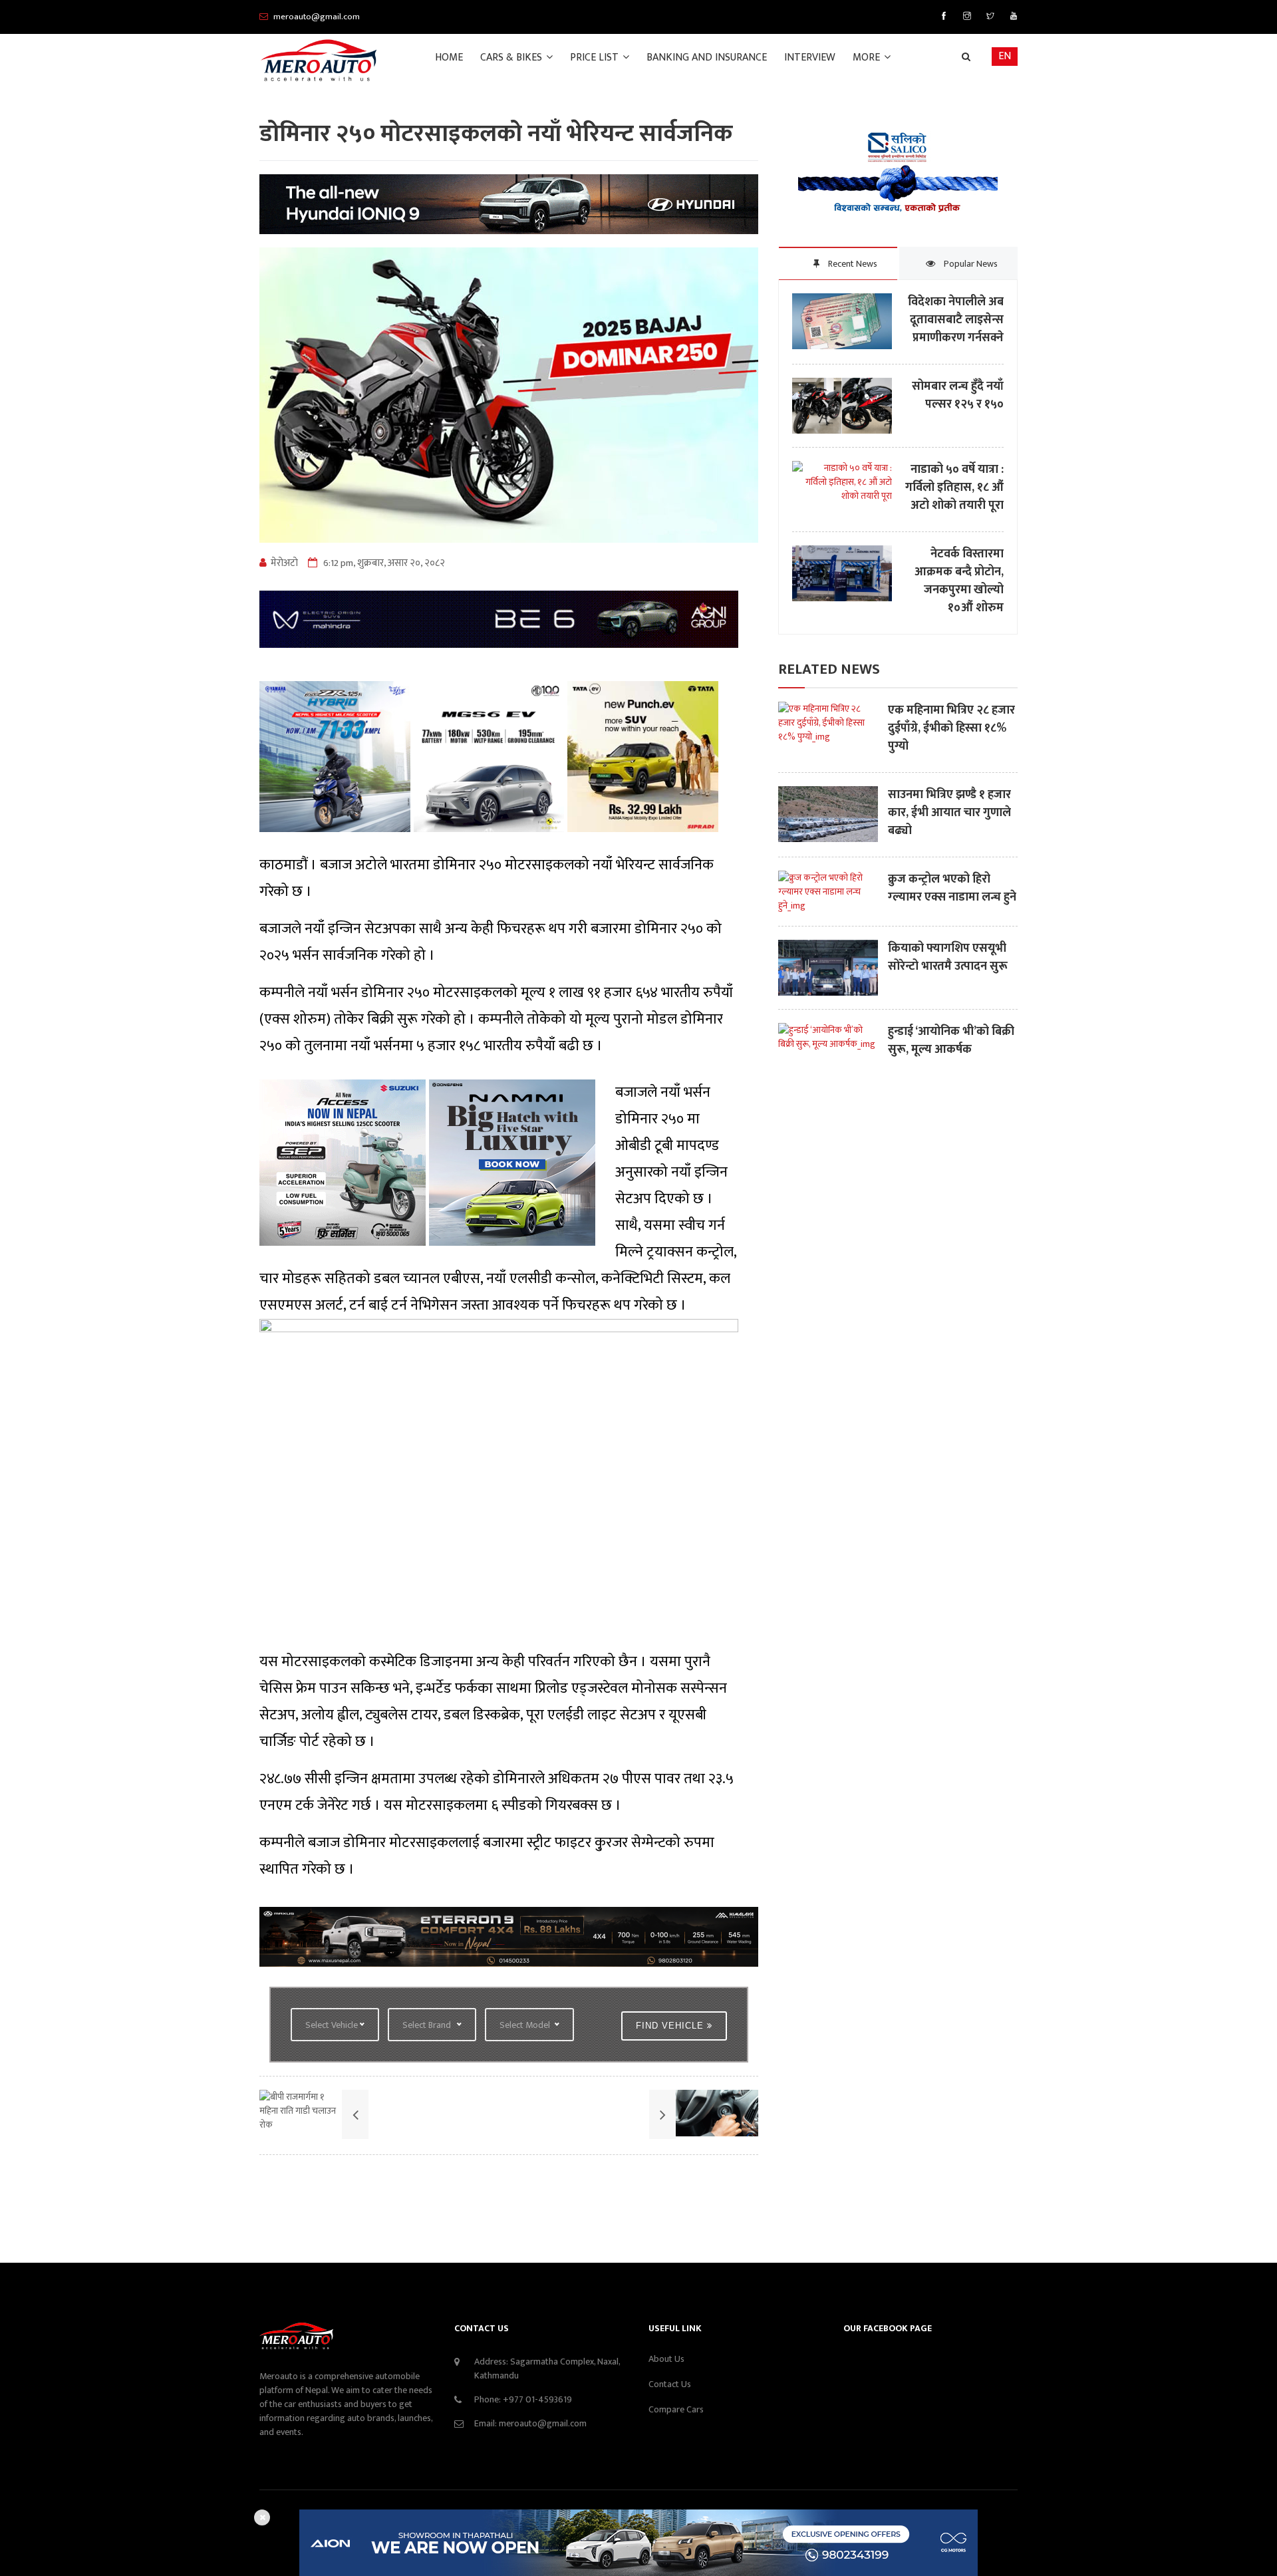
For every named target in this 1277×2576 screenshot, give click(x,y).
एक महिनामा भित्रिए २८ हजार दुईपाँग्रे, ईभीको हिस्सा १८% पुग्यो (951, 729)
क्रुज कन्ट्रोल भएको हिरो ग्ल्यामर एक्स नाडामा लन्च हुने (952, 889)
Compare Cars (676, 2409)
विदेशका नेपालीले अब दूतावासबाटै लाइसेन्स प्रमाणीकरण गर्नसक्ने (956, 320)
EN (1005, 56)
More (868, 58)
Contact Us (670, 2384)
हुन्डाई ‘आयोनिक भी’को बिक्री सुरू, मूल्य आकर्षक (951, 1041)
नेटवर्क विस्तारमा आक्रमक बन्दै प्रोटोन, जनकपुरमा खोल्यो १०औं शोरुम (959, 581)
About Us (666, 2359)
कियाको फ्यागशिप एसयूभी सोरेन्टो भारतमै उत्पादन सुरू (948, 958)
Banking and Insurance (707, 58)
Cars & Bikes (512, 58)
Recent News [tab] (852, 264)
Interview (810, 58)
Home (449, 58)
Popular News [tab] (970, 264)
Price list (596, 58)
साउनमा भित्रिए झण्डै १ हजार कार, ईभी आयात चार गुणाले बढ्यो (949, 813)
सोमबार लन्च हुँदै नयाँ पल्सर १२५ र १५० (958, 396)
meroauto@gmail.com (543, 2423)
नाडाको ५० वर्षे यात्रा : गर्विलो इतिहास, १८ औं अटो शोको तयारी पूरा (954, 488)
